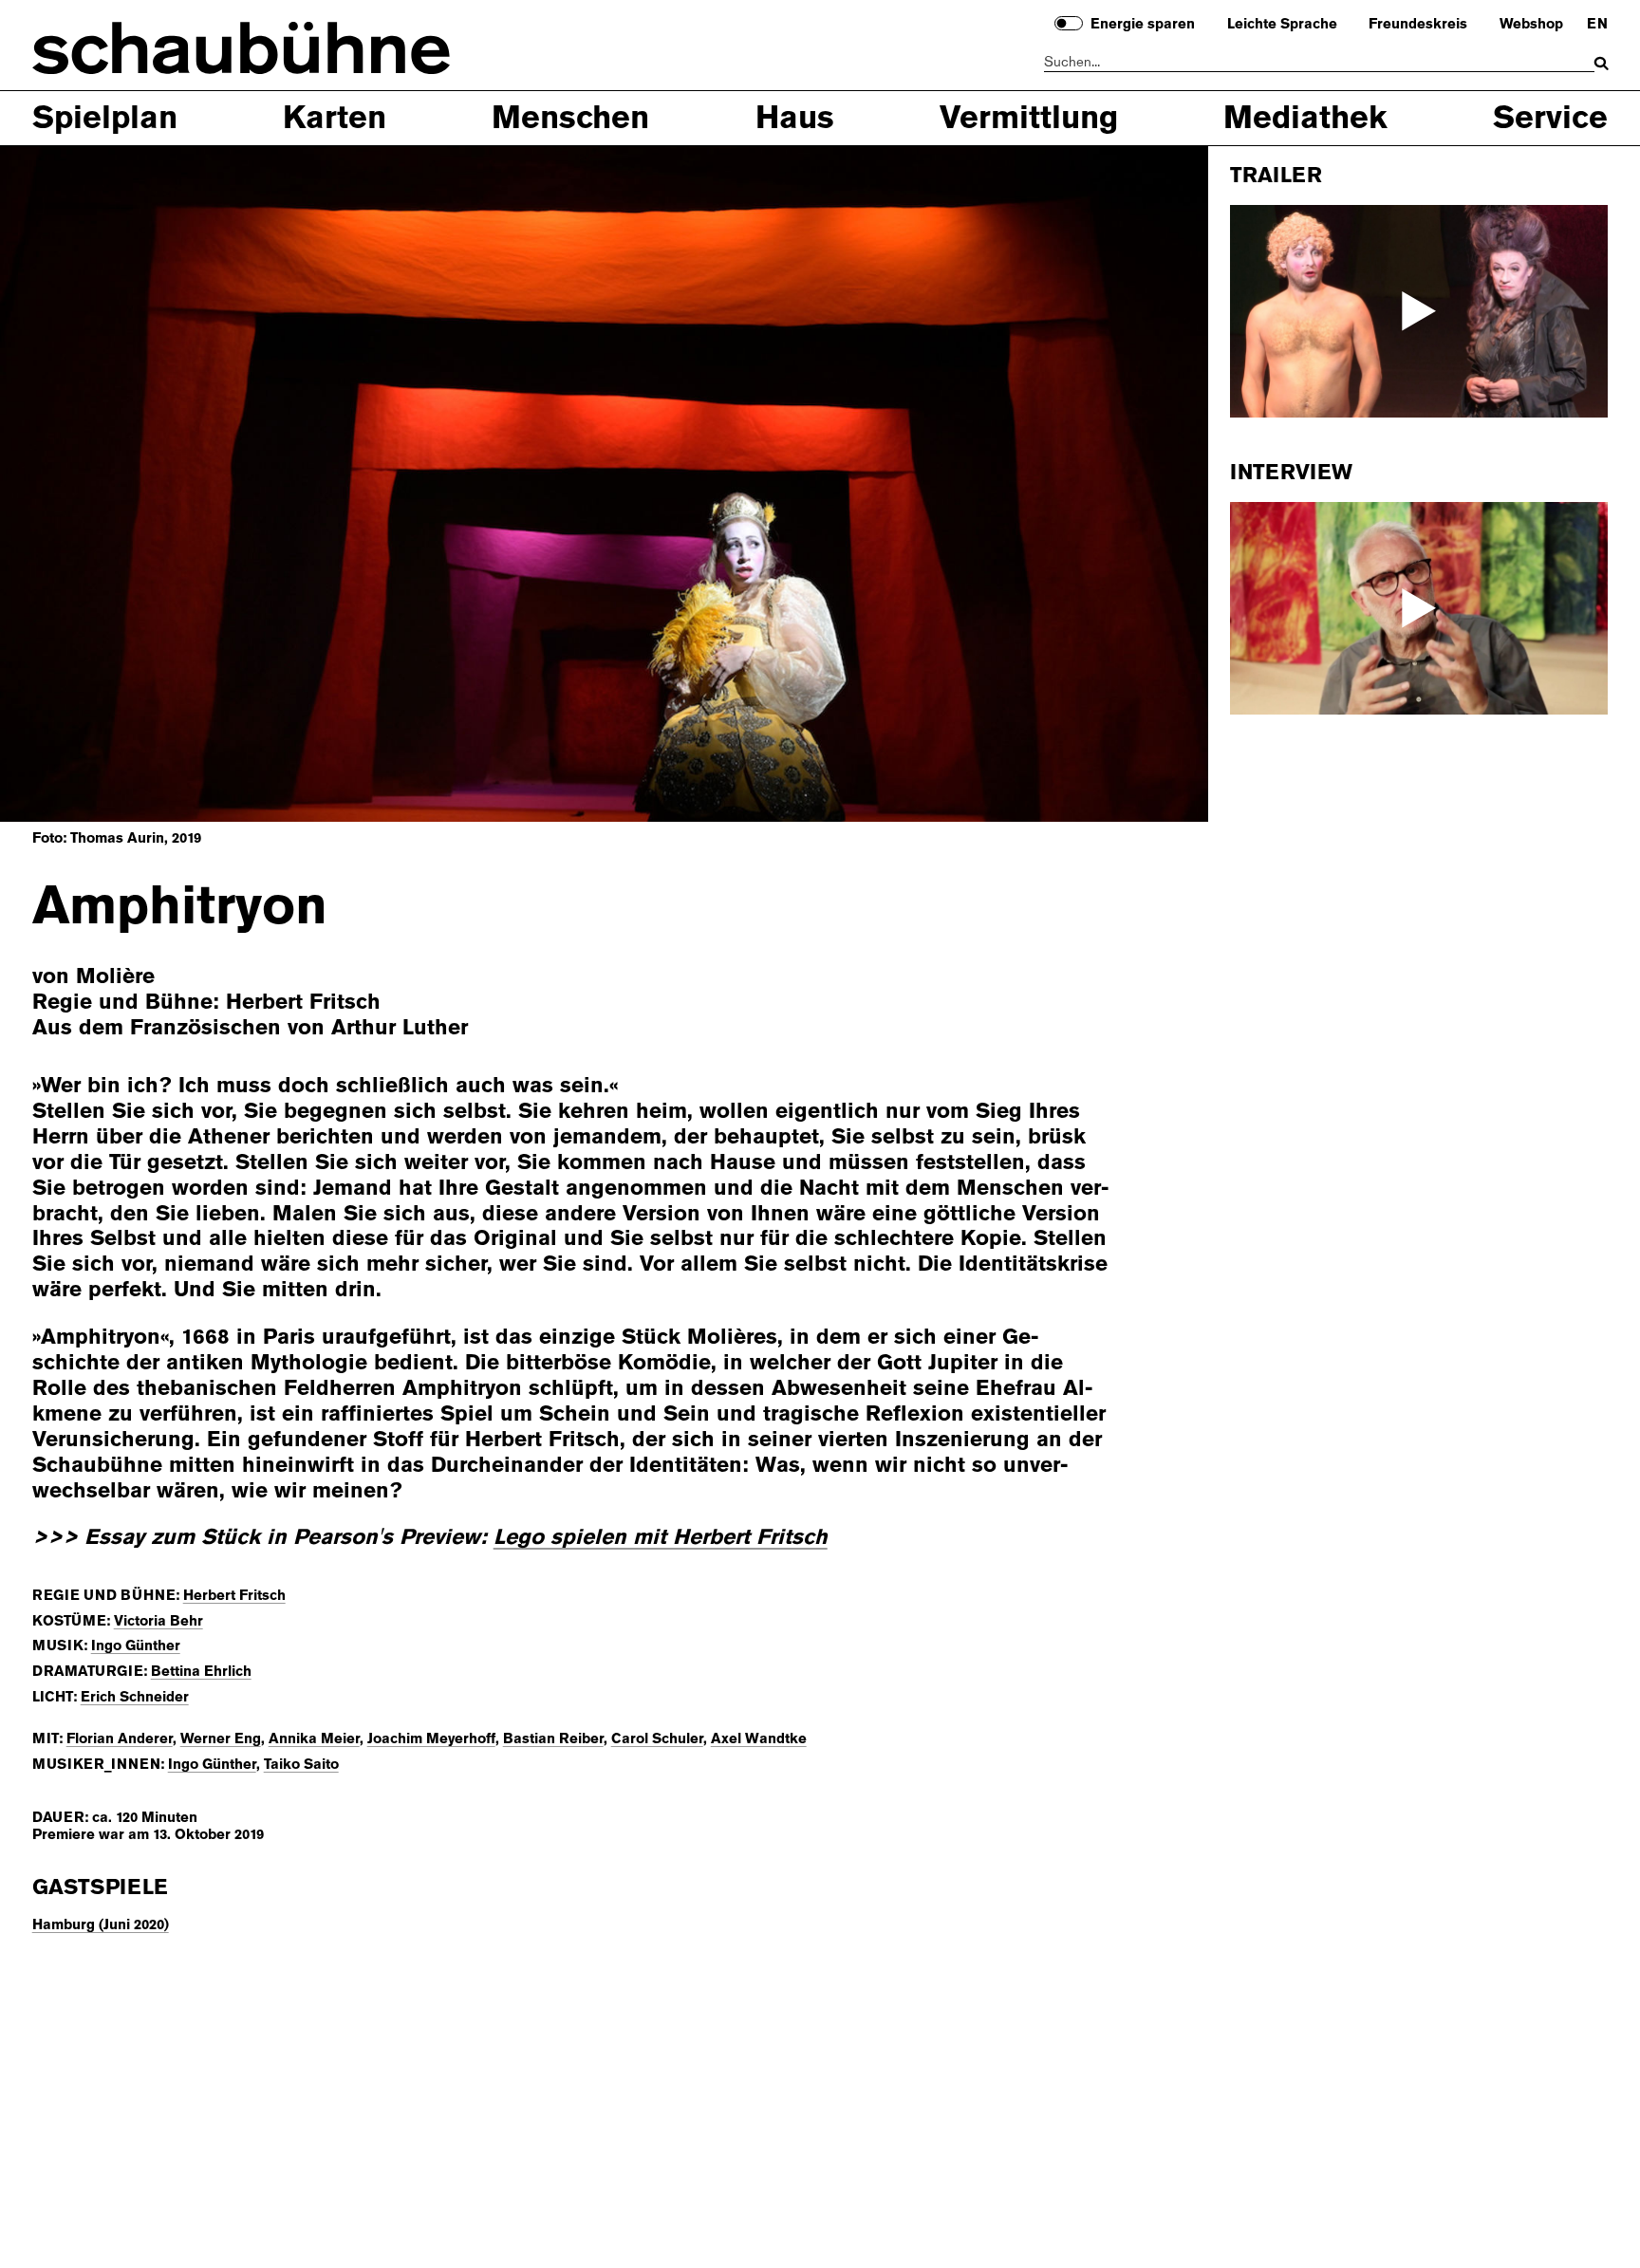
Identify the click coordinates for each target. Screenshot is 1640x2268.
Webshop (1531, 25)
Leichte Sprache (1282, 25)
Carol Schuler (657, 1738)
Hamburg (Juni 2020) (101, 1924)
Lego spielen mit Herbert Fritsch (661, 1537)
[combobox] (1320, 63)
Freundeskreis (1418, 25)
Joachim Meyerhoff (431, 1738)
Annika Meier (314, 1738)
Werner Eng (221, 1738)
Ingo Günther (136, 1645)
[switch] (1069, 23)
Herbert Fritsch (234, 1595)
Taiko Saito (301, 1764)
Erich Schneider (135, 1697)
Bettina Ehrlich (201, 1671)
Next (1124, 482)
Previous (85, 482)
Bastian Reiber (553, 1738)
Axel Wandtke (759, 1738)
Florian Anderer (120, 1738)
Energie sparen (1143, 25)
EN (1597, 25)
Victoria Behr (158, 1621)
